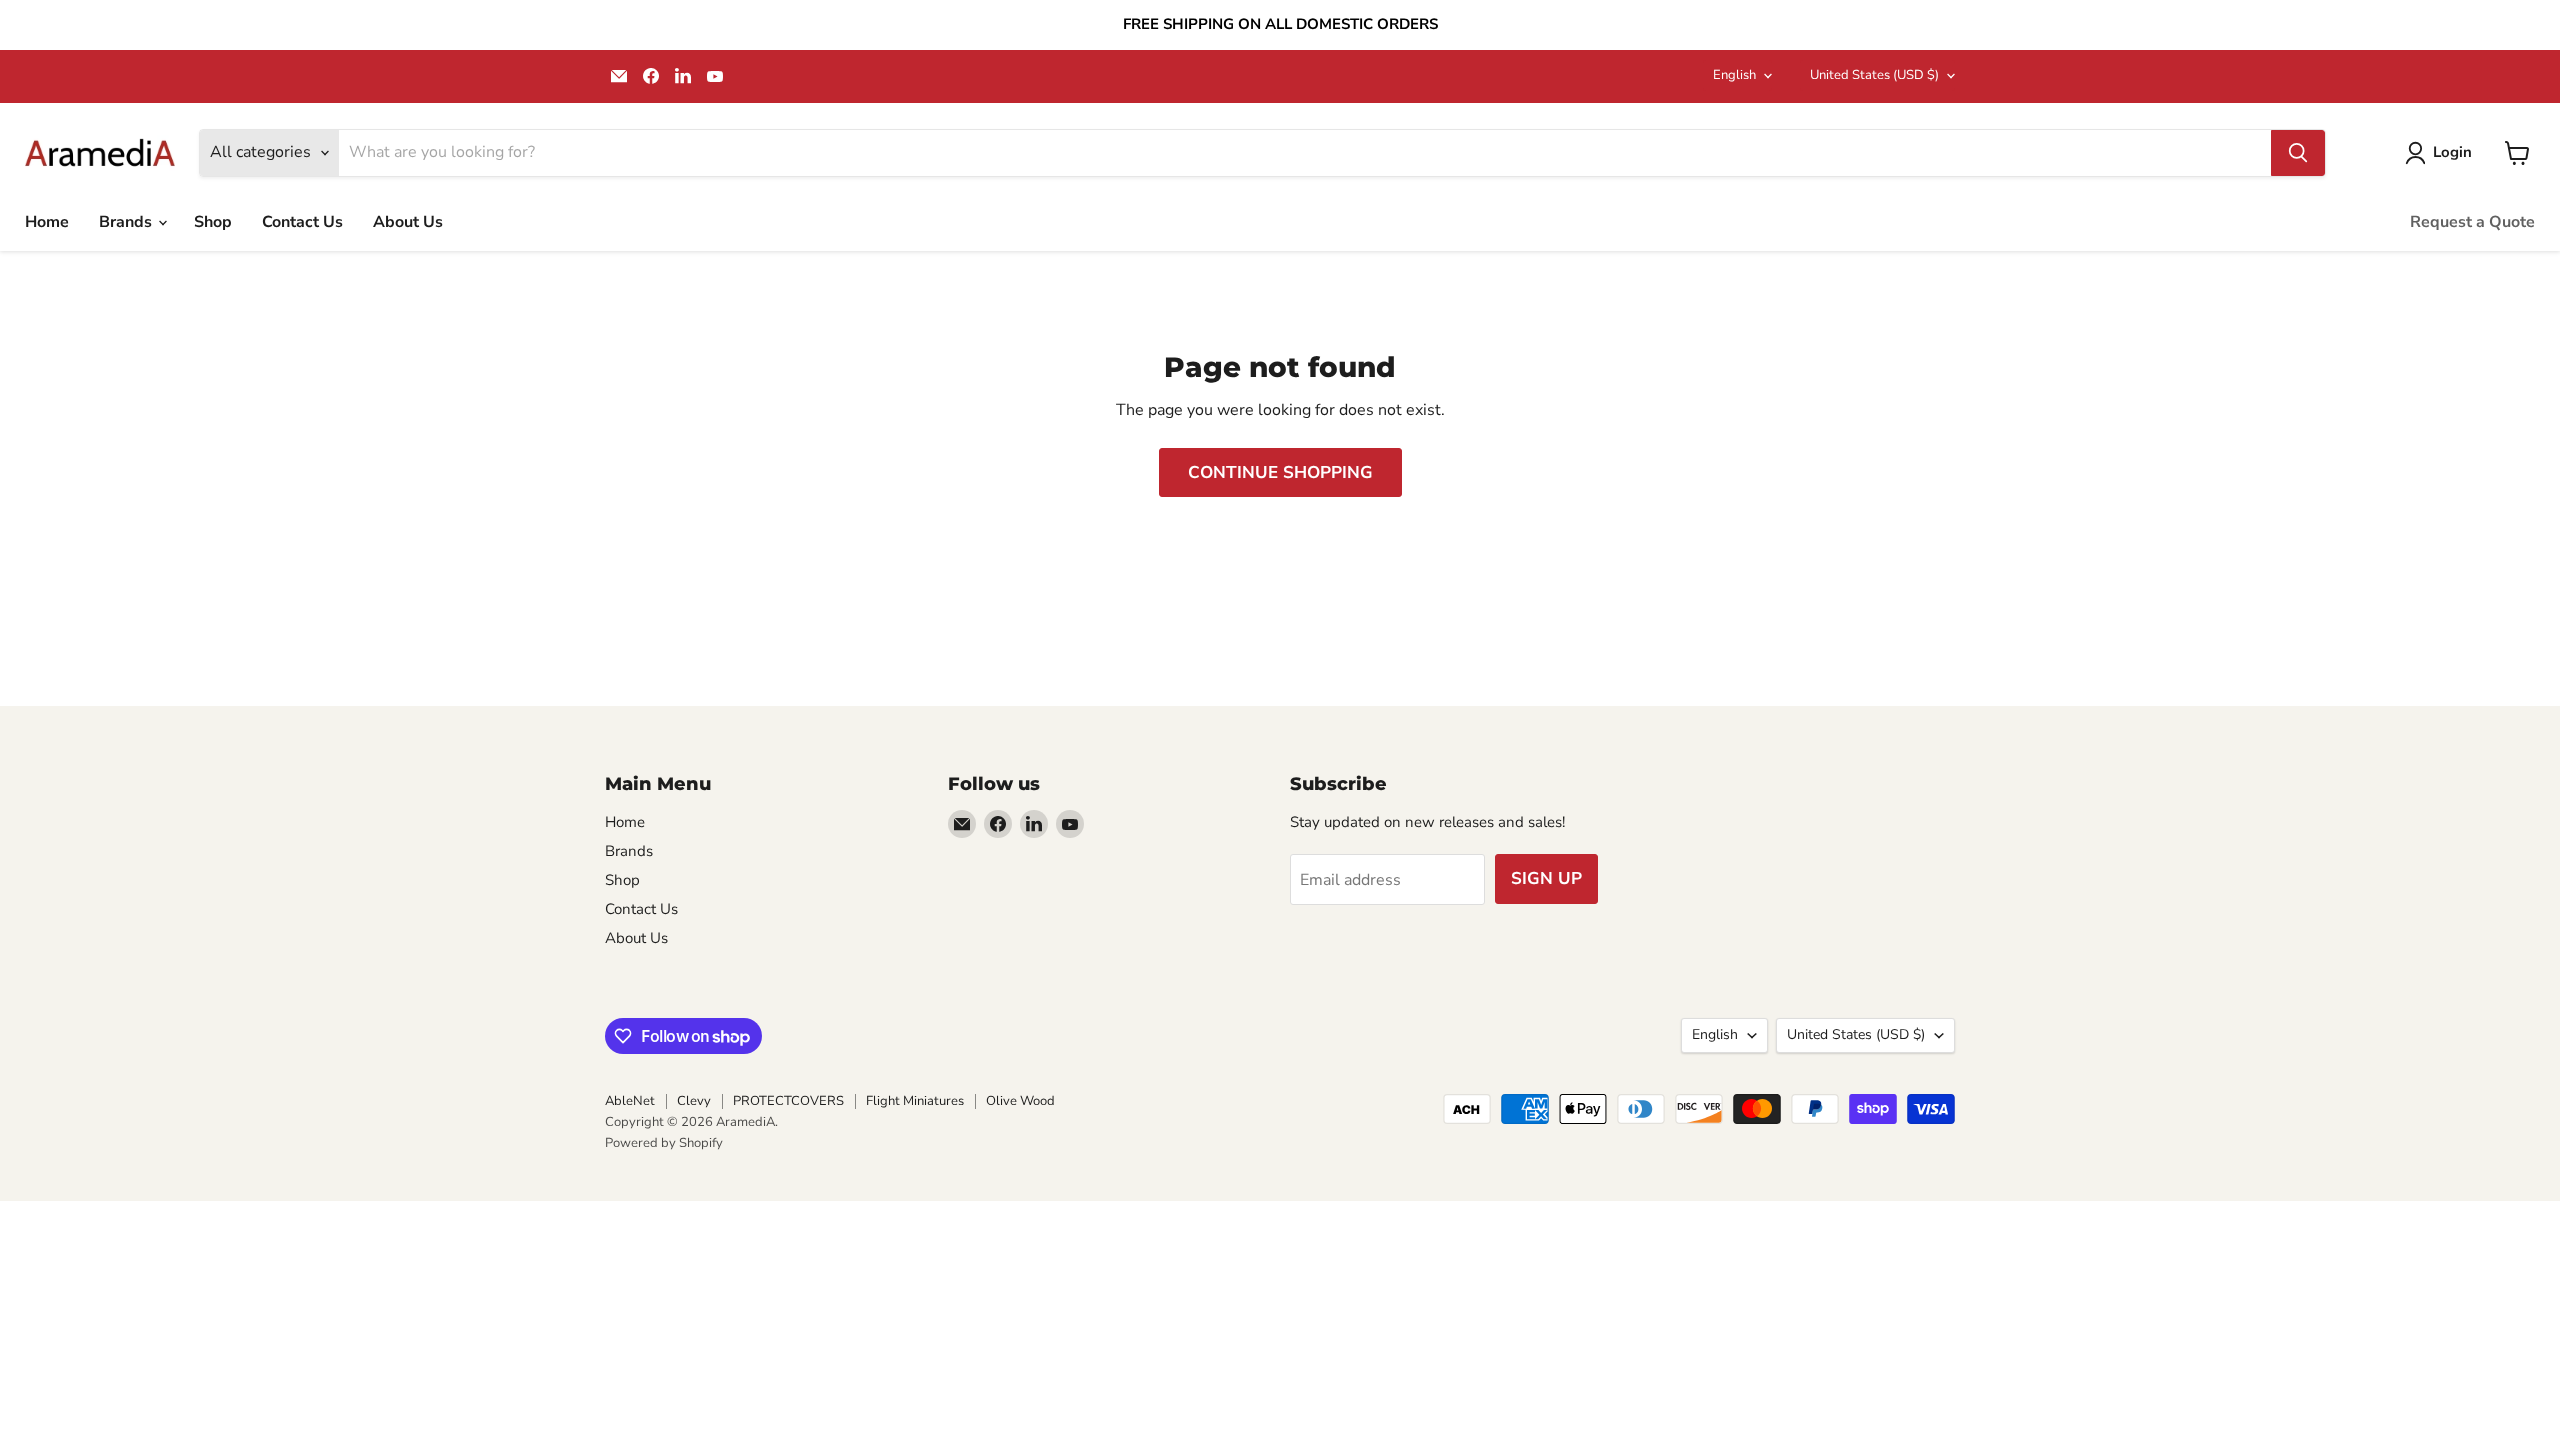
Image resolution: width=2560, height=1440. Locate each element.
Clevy (694, 1101)
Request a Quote (2472, 222)
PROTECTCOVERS (788, 1101)
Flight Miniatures (915, 1101)
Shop (213, 222)
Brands (127, 222)
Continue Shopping (1280, 472)
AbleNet (630, 1101)
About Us (408, 222)
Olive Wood (1020, 1101)
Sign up (1546, 878)
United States (1874, 75)
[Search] (2298, 153)
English (1734, 75)
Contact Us (302, 222)
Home (47, 222)
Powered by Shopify (664, 1143)
